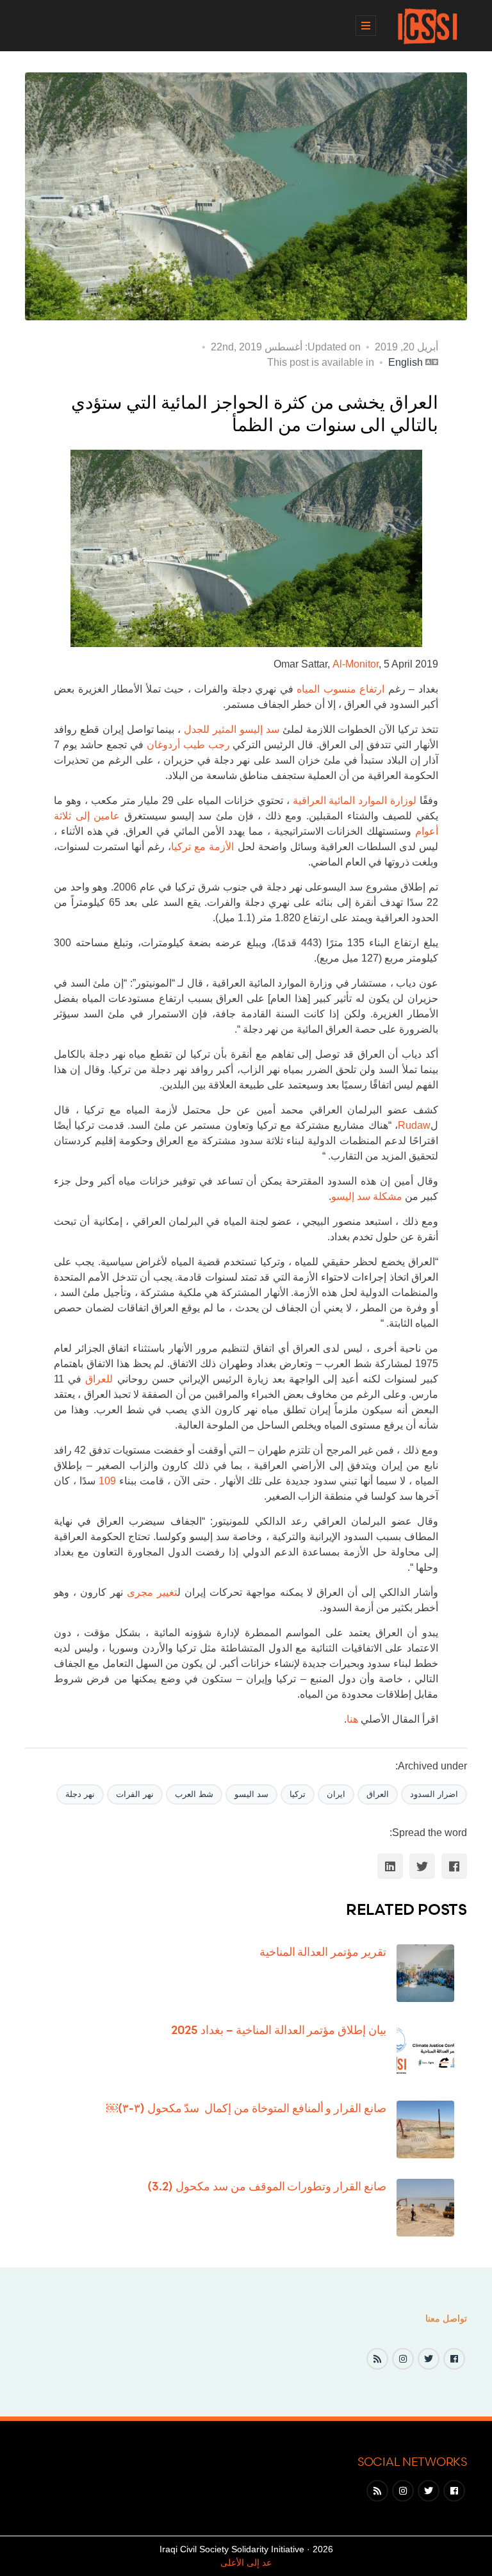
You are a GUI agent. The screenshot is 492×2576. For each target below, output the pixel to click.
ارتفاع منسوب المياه (340, 689)
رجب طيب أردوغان (188, 745)
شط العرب (194, 1794)
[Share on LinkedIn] (390, 1866)
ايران (336, 1794)
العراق (378, 1794)
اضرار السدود (434, 1794)
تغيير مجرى (152, 1592)
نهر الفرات (135, 1794)
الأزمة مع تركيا (202, 847)
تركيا (298, 1794)
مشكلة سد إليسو (367, 1196)
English (406, 362)
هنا (352, 1719)
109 (107, 1481)
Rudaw (414, 1125)
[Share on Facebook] (454, 1866)
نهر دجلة (80, 1794)
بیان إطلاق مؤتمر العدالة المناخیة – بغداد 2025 (279, 2030)
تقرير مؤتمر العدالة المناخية (323, 1951)
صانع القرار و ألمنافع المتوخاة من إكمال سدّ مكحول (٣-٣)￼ (246, 2108)
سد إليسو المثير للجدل (232, 729)
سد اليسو (251, 1794)
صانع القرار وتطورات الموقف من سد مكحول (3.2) (267, 2186)
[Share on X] (422, 1866)
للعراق (99, 1379)
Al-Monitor (356, 664)
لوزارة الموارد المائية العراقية (355, 800)
